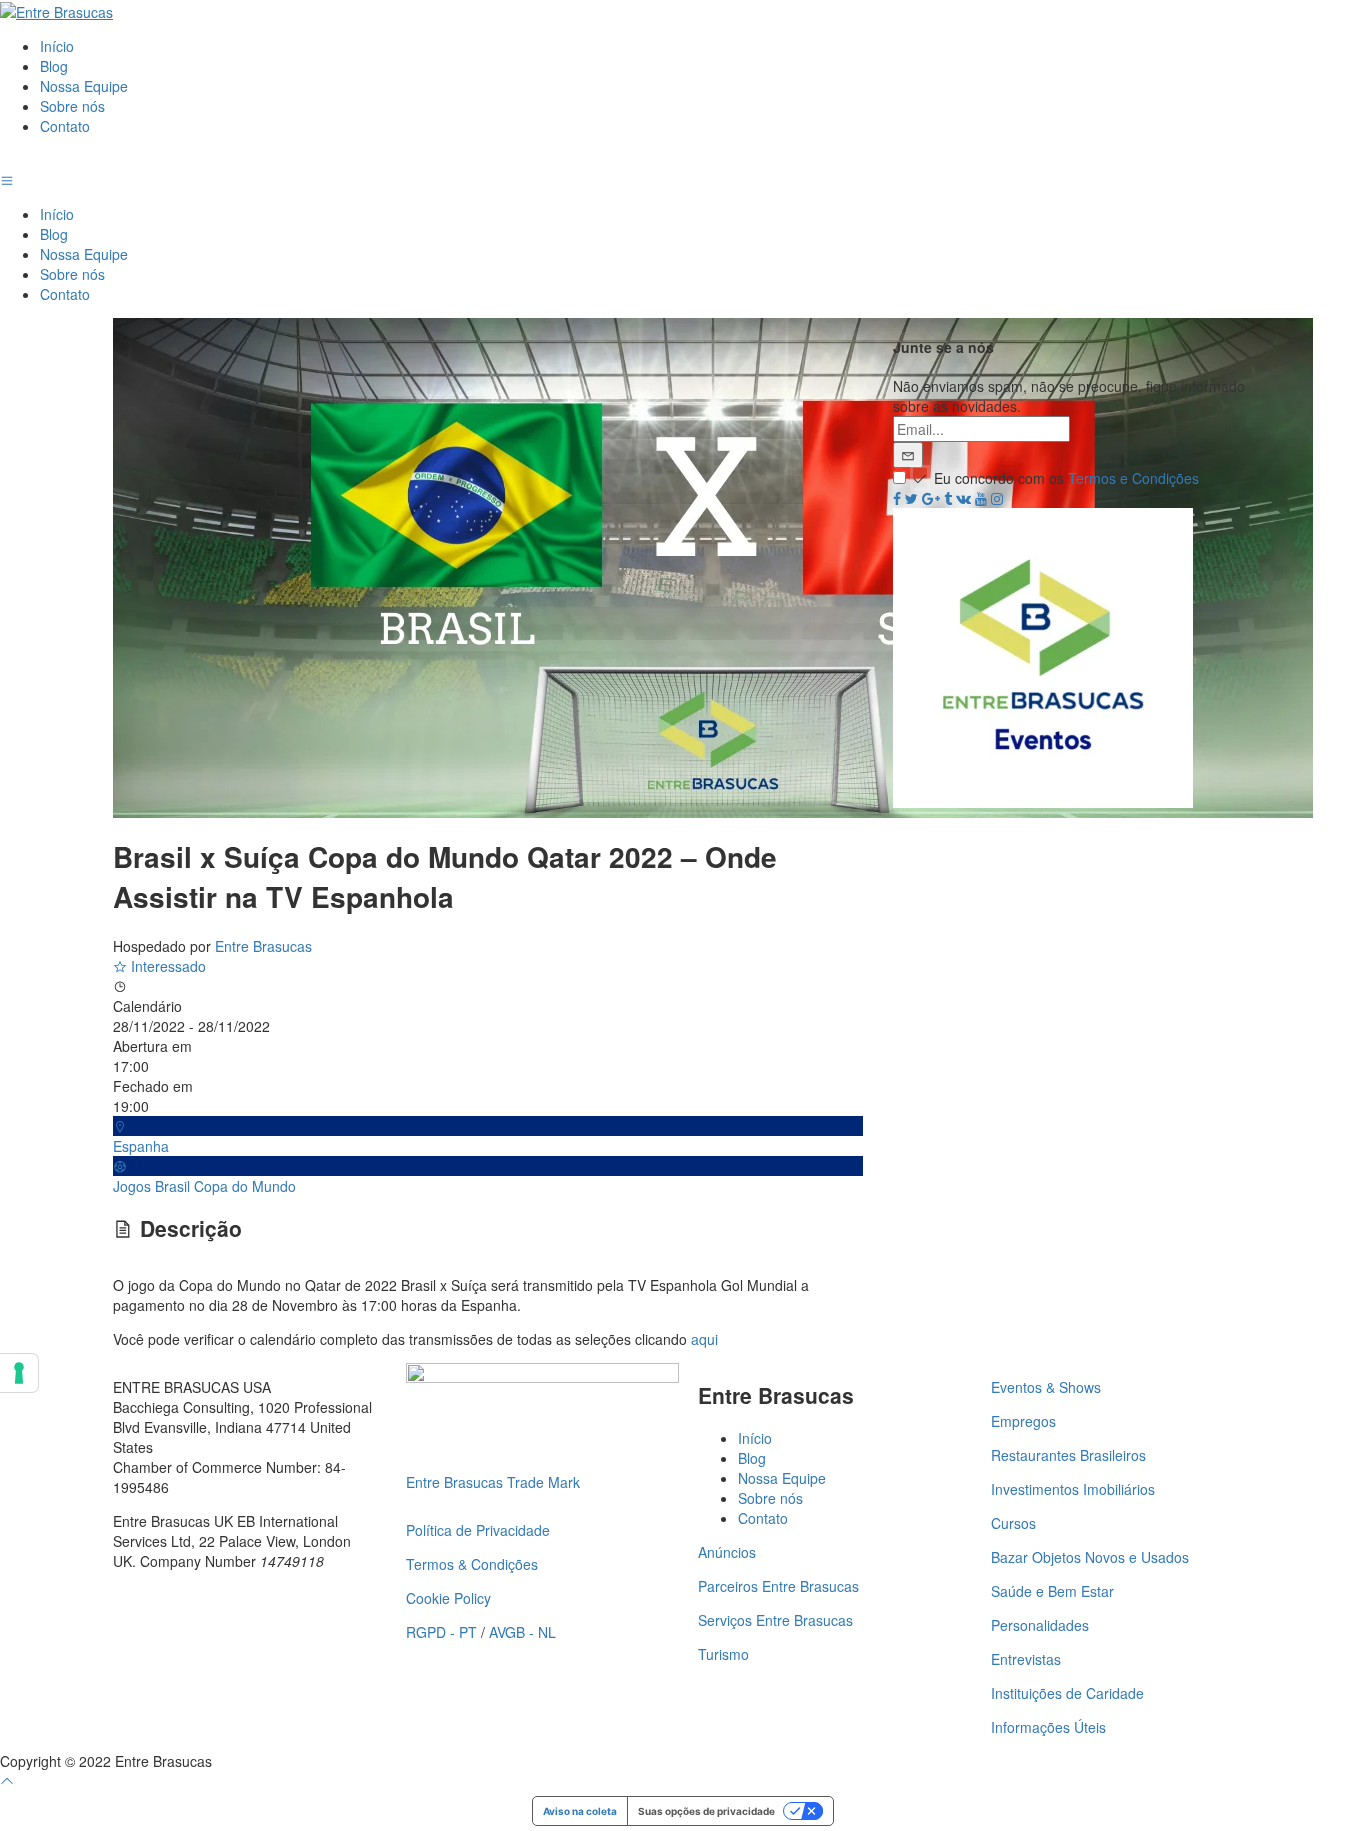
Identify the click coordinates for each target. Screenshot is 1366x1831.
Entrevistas (1026, 1659)
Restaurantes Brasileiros (1068, 1455)
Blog (54, 66)
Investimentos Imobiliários (1073, 1489)
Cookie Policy (448, 1598)
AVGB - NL (522, 1632)
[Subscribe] (908, 455)
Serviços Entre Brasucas (775, 1620)
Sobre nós (72, 106)
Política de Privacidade (478, 1530)
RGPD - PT (441, 1632)
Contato (65, 126)
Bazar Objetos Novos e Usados (1090, 1557)
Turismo (723, 1654)
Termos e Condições (1133, 478)
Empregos (1023, 1421)
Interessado (166, 966)
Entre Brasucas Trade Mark (493, 1482)
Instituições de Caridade (1067, 1693)
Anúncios (727, 1552)
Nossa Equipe (84, 86)
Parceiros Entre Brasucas (778, 1586)
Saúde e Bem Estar (1052, 1591)
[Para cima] (7, 1781)
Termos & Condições (472, 1564)
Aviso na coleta (580, 1811)
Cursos (1013, 1523)
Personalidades (1040, 1625)
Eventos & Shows (1046, 1387)
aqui (704, 1339)
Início (57, 46)
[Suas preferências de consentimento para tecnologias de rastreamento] (19, 1373)
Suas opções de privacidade (706, 1811)
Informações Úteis (1048, 1727)
